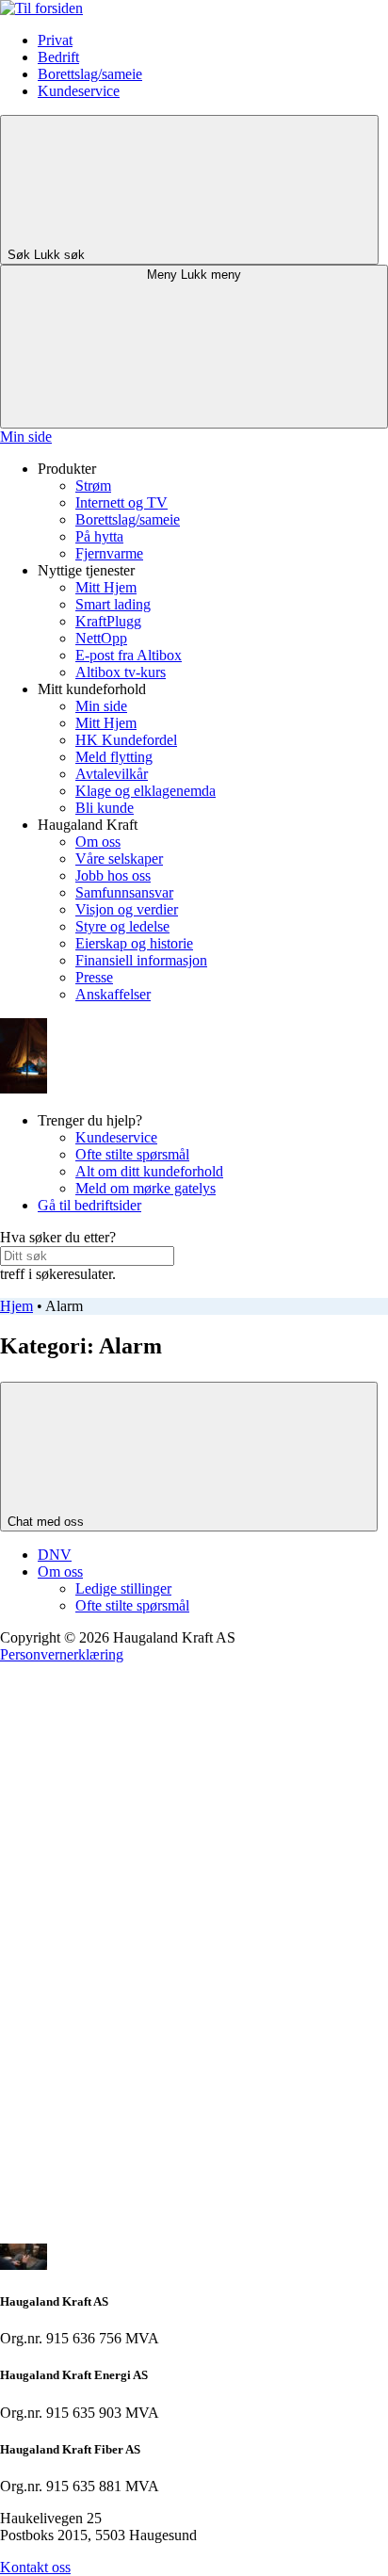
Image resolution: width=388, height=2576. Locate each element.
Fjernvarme (109, 553)
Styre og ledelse (122, 926)
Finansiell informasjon (141, 960)
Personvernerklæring (62, 1654)
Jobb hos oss (113, 875)
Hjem (16, 1306)
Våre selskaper (119, 859)
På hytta (99, 536)
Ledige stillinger (123, 1588)
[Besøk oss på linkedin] (141, 2235)
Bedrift (58, 57)
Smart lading (113, 604)
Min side (26, 437)
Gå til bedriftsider (89, 1205)
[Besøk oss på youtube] (141, 2090)
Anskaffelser (113, 994)
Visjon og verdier (127, 909)
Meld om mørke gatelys (145, 1188)
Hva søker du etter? (58, 1237)
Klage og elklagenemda (145, 791)
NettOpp (101, 638)
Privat (55, 40)
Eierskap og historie (134, 943)
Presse (94, 977)
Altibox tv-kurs (121, 672)
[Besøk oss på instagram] (141, 1944)
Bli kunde (105, 808)
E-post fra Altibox (129, 655)
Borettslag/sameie (90, 74)
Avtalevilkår (112, 774)
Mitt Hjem (106, 587)
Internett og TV (121, 502)
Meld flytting (114, 757)
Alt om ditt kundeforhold (149, 1171)
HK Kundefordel (126, 740)
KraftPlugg (108, 621)
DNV (55, 1555)
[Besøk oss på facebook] (141, 1799)
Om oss (98, 842)
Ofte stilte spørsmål (132, 1154)
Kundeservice (79, 91)
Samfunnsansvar (124, 892)
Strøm (93, 486)
